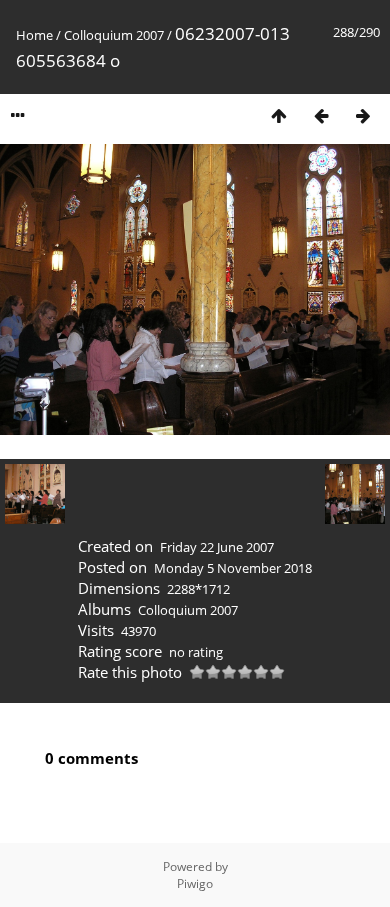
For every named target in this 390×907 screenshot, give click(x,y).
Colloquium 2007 (114, 35)
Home (34, 35)
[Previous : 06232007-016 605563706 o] (321, 115)
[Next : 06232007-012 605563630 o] (363, 115)
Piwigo (195, 883)
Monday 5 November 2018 (233, 568)
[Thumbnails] (279, 115)
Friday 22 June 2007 (217, 547)
